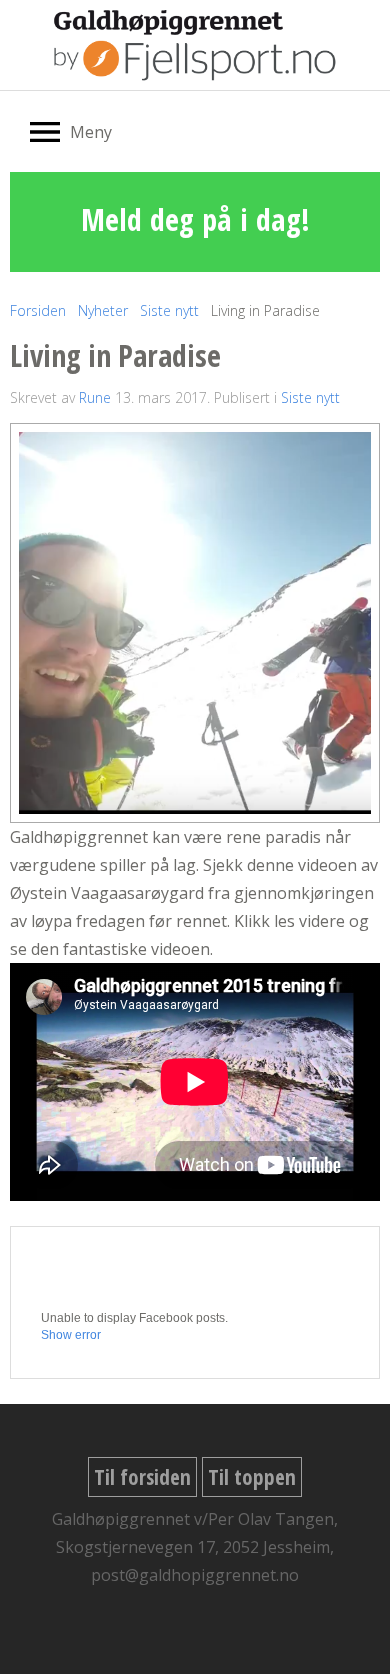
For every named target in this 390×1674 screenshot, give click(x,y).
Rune (95, 397)
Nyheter (103, 310)
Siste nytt (169, 310)
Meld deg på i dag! (195, 219)
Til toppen (252, 1477)
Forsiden (38, 310)
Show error (71, 1335)
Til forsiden (142, 1477)
